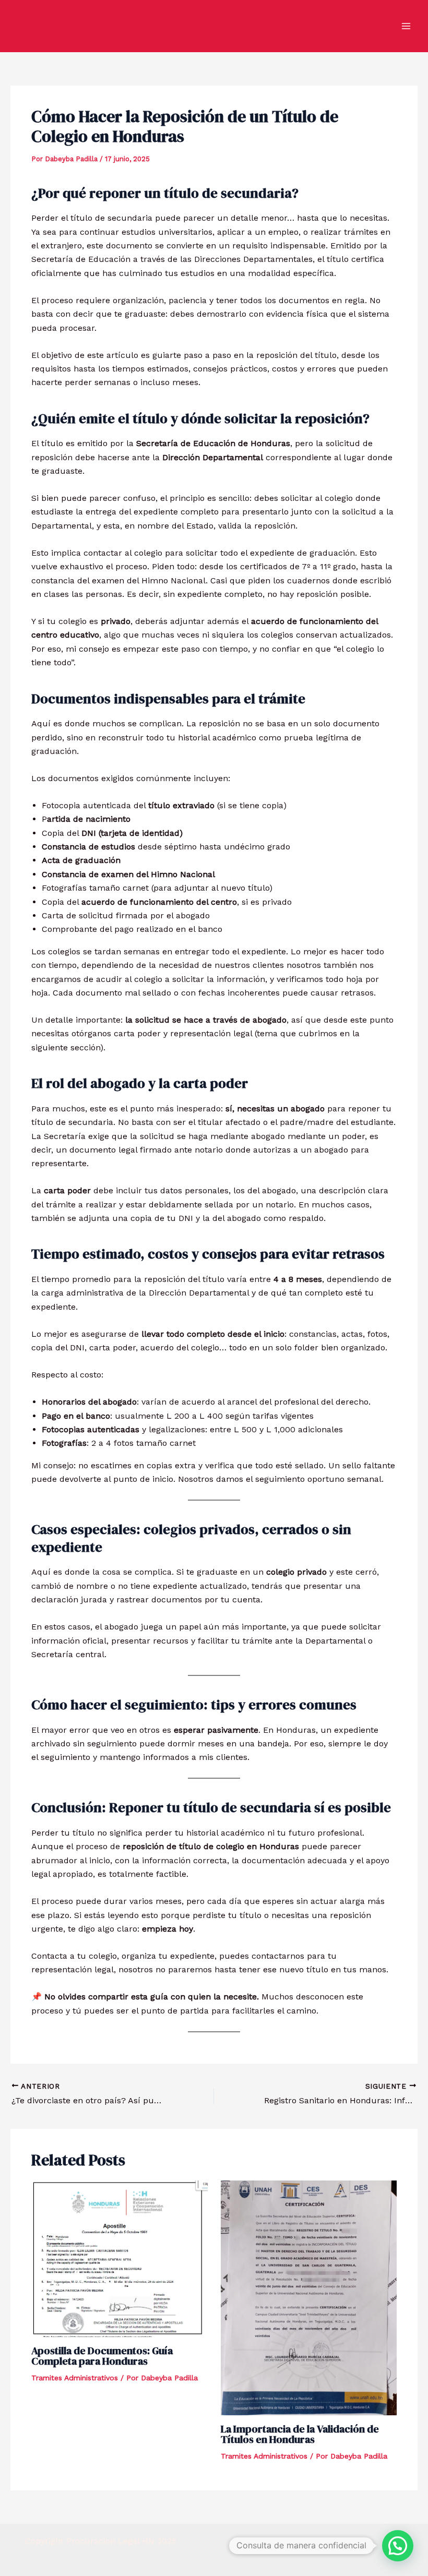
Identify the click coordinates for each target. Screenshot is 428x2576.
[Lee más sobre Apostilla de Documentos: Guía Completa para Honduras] (120, 2258)
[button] (398, 2546)
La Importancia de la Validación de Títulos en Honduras (300, 2434)
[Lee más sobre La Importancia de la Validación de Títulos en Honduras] (309, 2297)
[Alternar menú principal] (406, 26)
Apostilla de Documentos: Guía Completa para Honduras (102, 2356)
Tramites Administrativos (75, 2378)
